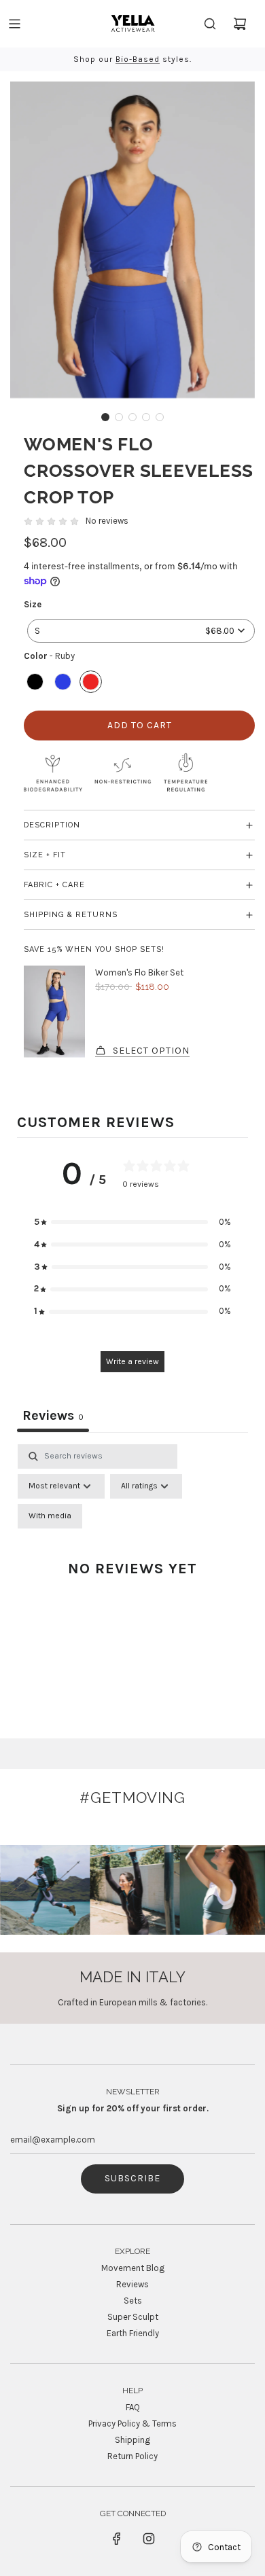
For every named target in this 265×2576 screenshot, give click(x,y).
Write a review (132, 1361)
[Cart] (240, 24)
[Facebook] (117, 2539)
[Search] (210, 24)
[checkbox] (50, 1516)
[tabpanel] (132, 1582)
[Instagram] (149, 2539)
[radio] (35, 683)
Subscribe (132, 2178)
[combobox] (141, 631)
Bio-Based (138, 59)
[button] (105, 417)
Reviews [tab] (53, 1415)
